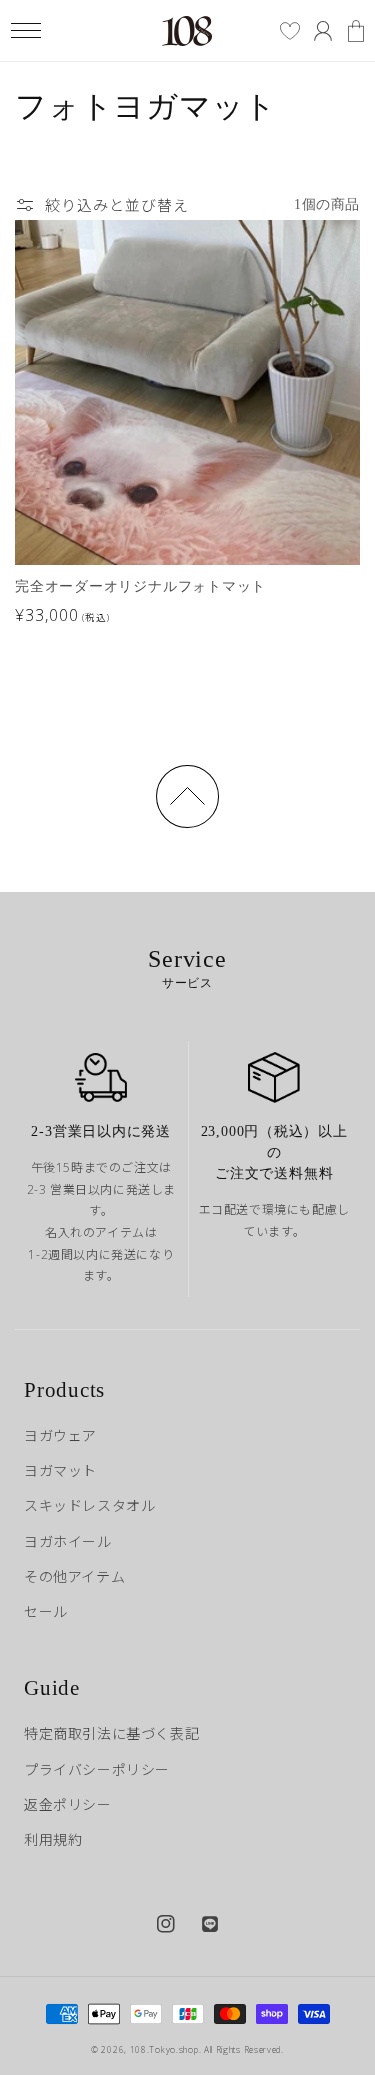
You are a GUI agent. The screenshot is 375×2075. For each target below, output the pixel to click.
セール (46, 1611)
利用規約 (53, 1839)
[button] (25, 30)
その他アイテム (74, 1576)
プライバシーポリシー (97, 1769)
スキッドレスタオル (89, 1505)
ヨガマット (60, 1470)
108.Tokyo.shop (164, 2049)
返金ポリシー (68, 1804)
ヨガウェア (60, 1435)
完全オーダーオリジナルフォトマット (140, 586)
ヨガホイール (68, 1541)
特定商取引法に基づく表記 (111, 1733)
